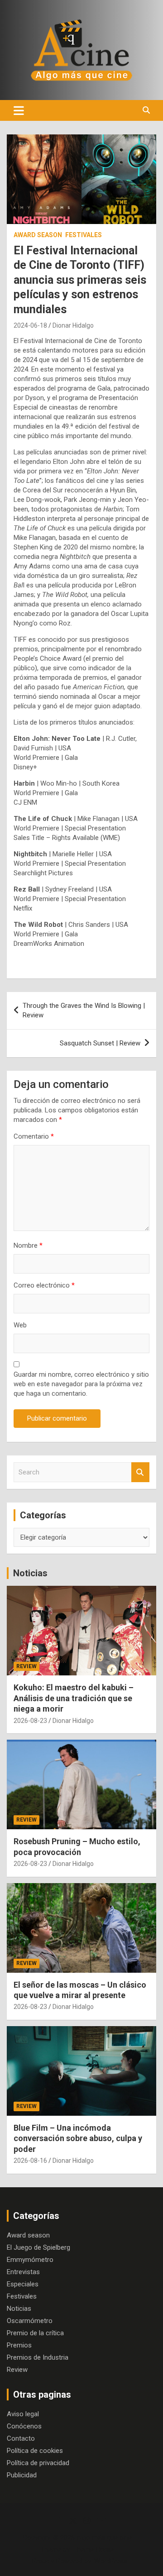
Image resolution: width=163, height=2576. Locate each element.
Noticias (30, 1573)
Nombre (28, 1245)
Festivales (84, 235)
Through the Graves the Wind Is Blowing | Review (84, 1010)
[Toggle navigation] (19, 110)
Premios (19, 2345)
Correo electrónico (44, 1285)
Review (26, 1666)
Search (140, 1472)
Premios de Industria (38, 2357)
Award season (38, 235)
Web (20, 1325)
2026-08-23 (30, 1721)
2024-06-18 (30, 325)
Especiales (23, 2284)
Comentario (34, 1136)
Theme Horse (93, 2549)
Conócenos (24, 2426)
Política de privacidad (38, 2463)
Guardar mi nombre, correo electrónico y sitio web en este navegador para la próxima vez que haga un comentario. (81, 1384)
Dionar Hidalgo (73, 325)
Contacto (21, 2438)
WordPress (111, 2561)
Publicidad (22, 2475)
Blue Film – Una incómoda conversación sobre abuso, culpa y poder (78, 2138)
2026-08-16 (30, 2161)
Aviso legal (23, 2414)
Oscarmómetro (30, 2321)
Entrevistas (23, 2272)
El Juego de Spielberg (38, 2247)
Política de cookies (35, 2451)
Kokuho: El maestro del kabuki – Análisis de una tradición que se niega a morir (74, 1698)
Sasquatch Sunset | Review (100, 1043)
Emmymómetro (30, 2260)
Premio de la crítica (35, 2333)
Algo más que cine (104, 2538)
